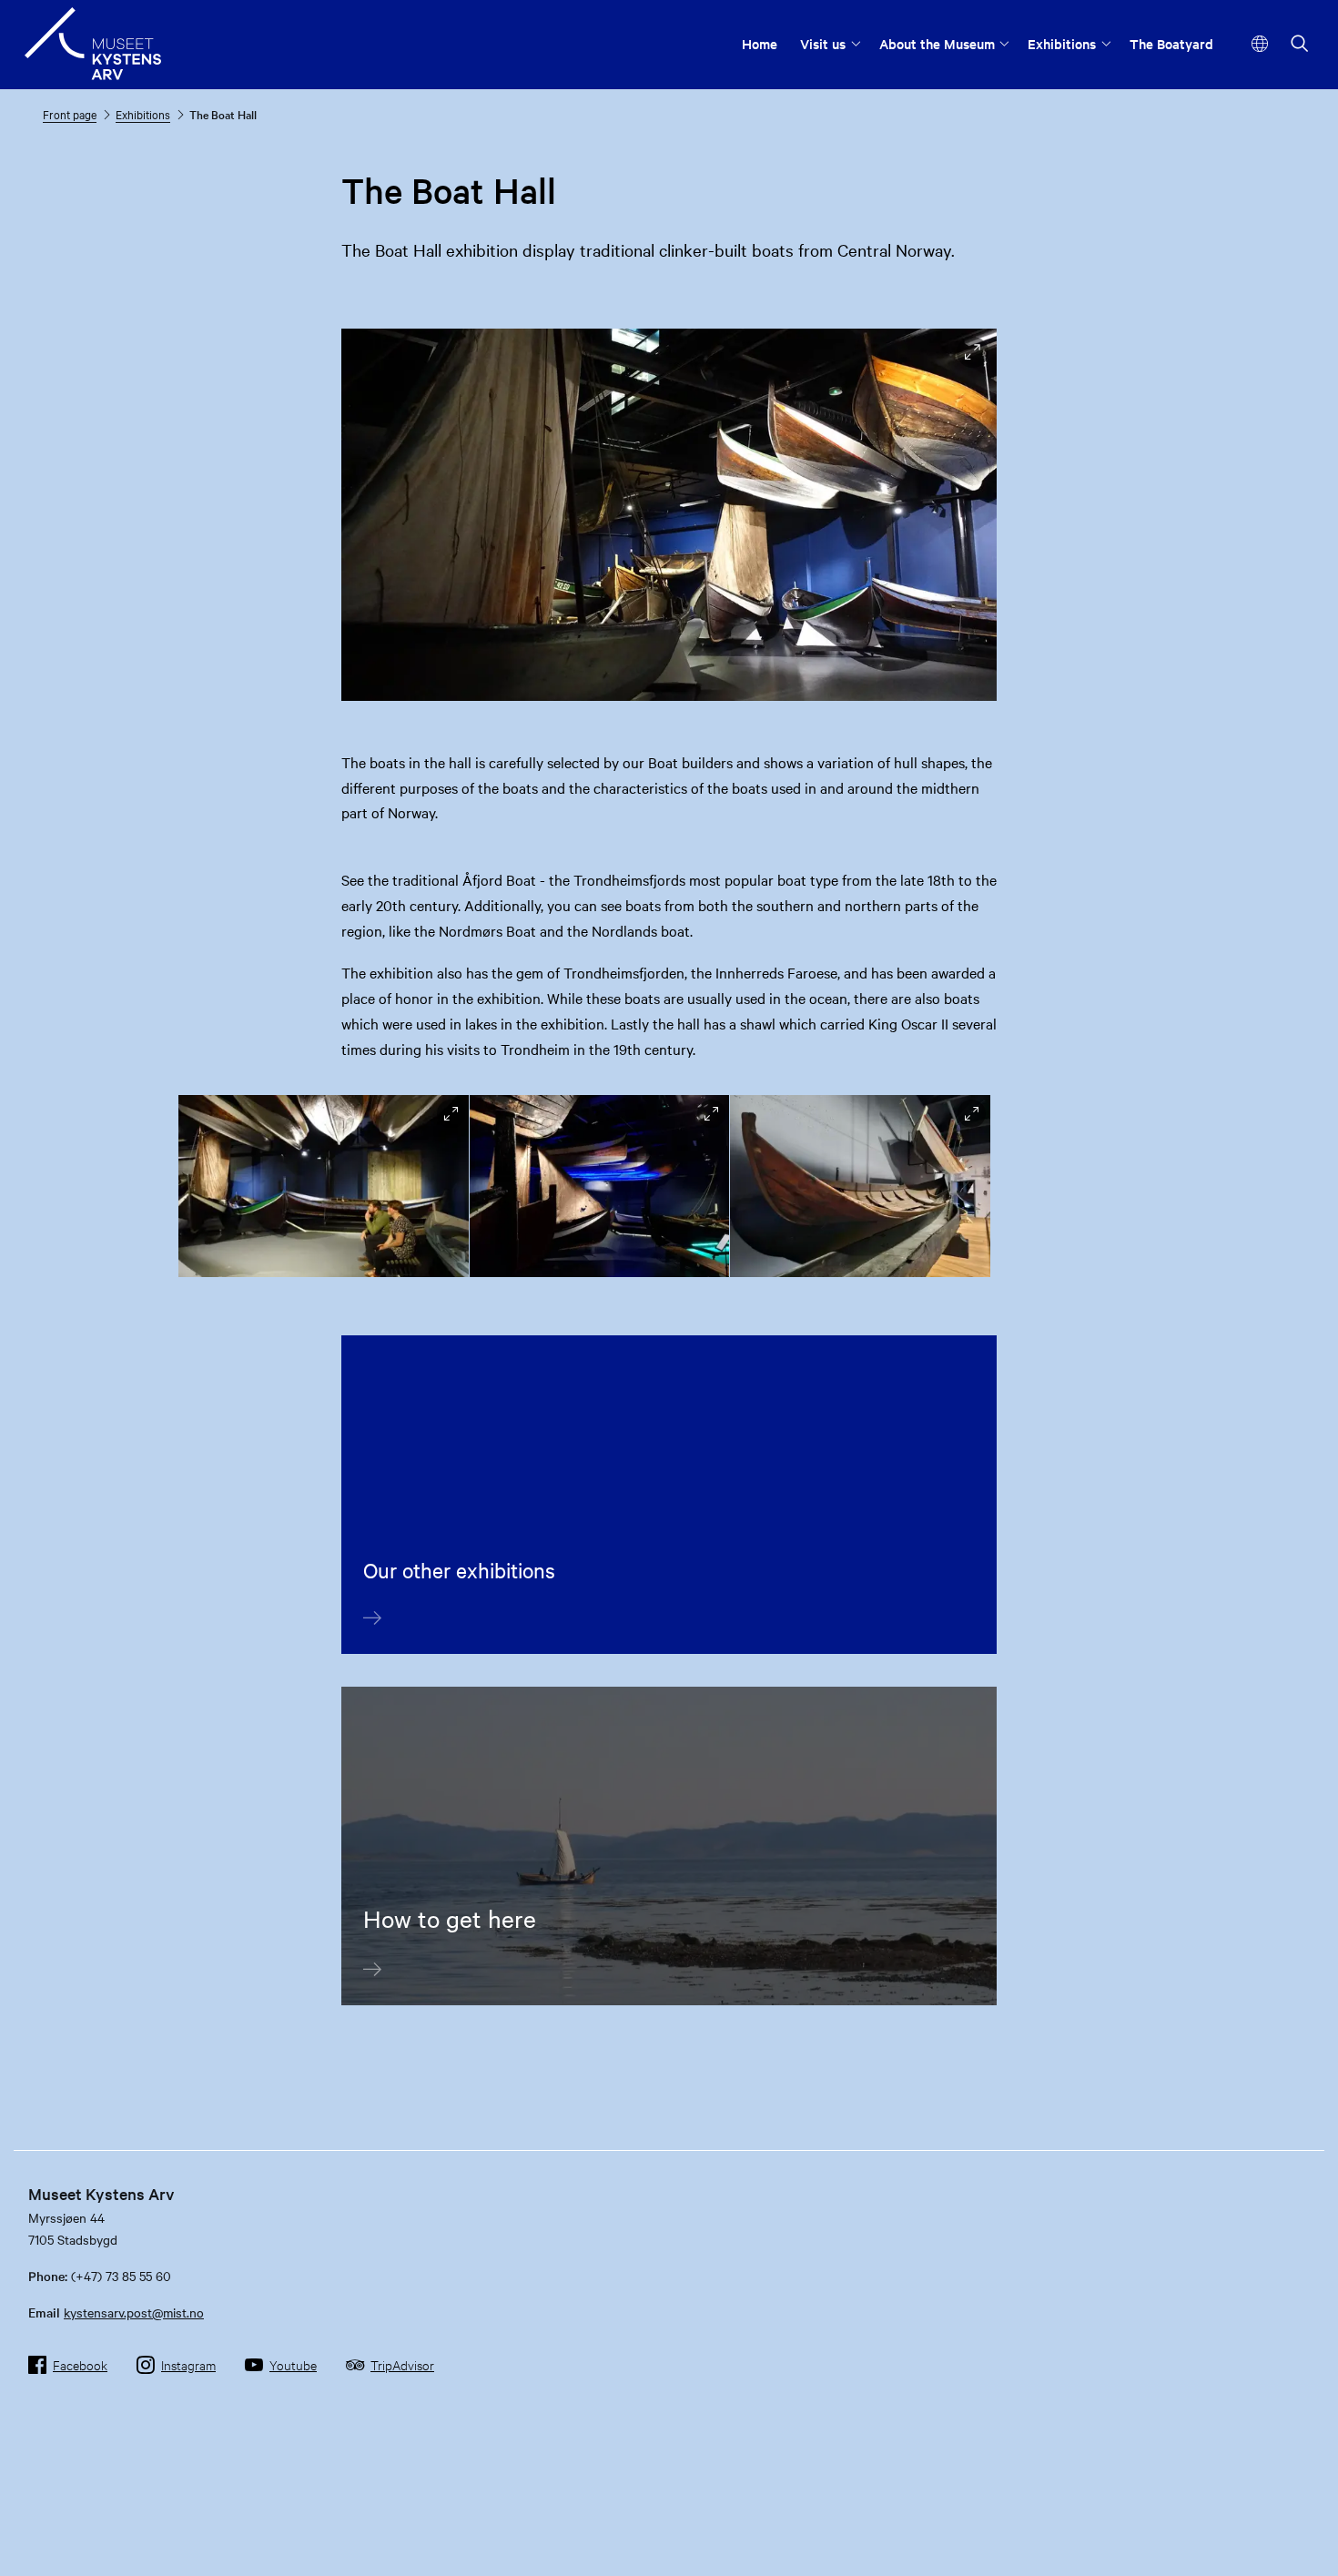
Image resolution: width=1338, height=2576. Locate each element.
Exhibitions (1062, 43)
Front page (70, 114)
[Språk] (1260, 44)
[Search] (1300, 45)
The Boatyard (1171, 43)
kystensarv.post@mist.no (134, 2312)
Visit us (823, 43)
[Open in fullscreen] (973, 353)
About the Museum (937, 43)
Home (760, 43)
